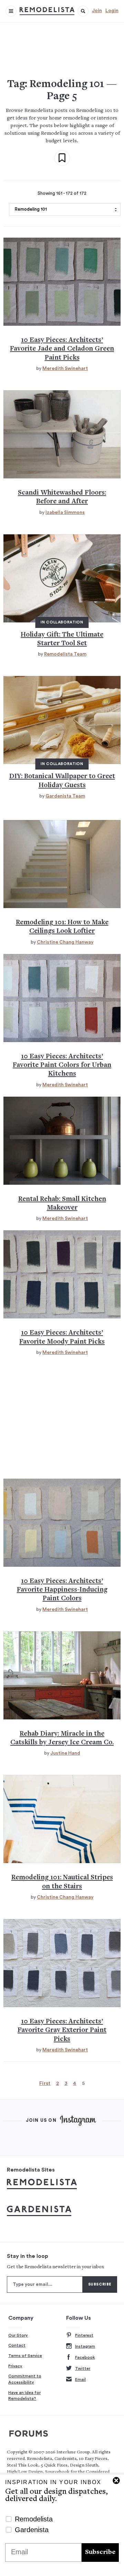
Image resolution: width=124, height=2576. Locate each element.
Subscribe (100, 2552)
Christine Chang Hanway (65, 942)
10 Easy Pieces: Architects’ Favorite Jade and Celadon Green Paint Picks (62, 349)
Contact (17, 2345)
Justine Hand (65, 1753)
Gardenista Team (65, 796)
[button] (83, 11)
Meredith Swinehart (65, 369)
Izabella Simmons (65, 513)
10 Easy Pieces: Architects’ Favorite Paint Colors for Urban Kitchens (62, 1066)
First (45, 2083)
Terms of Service (25, 2356)
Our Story (18, 2335)
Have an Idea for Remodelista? (24, 2396)
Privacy (15, 2366)
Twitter (83, 2368)
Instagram (85, 2346)
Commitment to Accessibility (25, 2379)
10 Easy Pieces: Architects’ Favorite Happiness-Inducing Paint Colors (62, 1590)
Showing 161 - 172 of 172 (62, 193)
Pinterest (84, 2335)
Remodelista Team (65, 654)
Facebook (85, 2357)
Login (112, 11)
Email (80, 2379)
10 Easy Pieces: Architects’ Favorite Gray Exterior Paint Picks (62, 2031)
